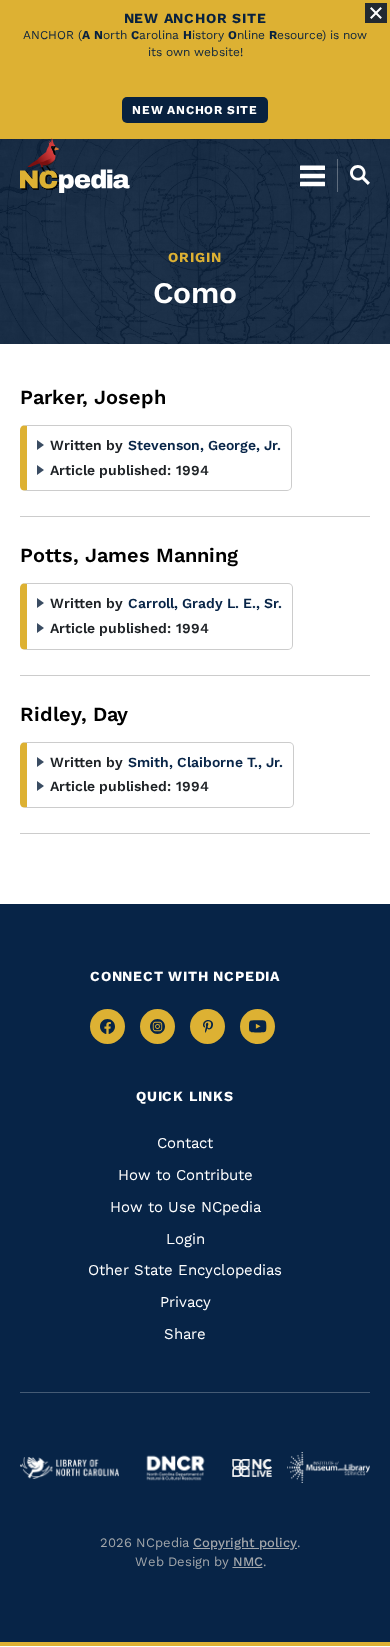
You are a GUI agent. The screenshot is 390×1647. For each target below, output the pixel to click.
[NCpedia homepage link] (75, 166)
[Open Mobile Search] (353, 175)
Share (185, 1334)
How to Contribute (185, 1175)
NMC (248, 1561)
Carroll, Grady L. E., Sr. (205, 603)
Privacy (185, 1302)
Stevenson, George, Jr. (204, 445)
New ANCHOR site (195, 110)
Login (185, 1239)
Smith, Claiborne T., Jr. (205, 762)
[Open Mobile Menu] (312, 175)
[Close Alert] (376, 13)
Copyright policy (245, 1542)
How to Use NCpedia (185, 1207)
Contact (185, 1143)
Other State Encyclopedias (185, 1270)
